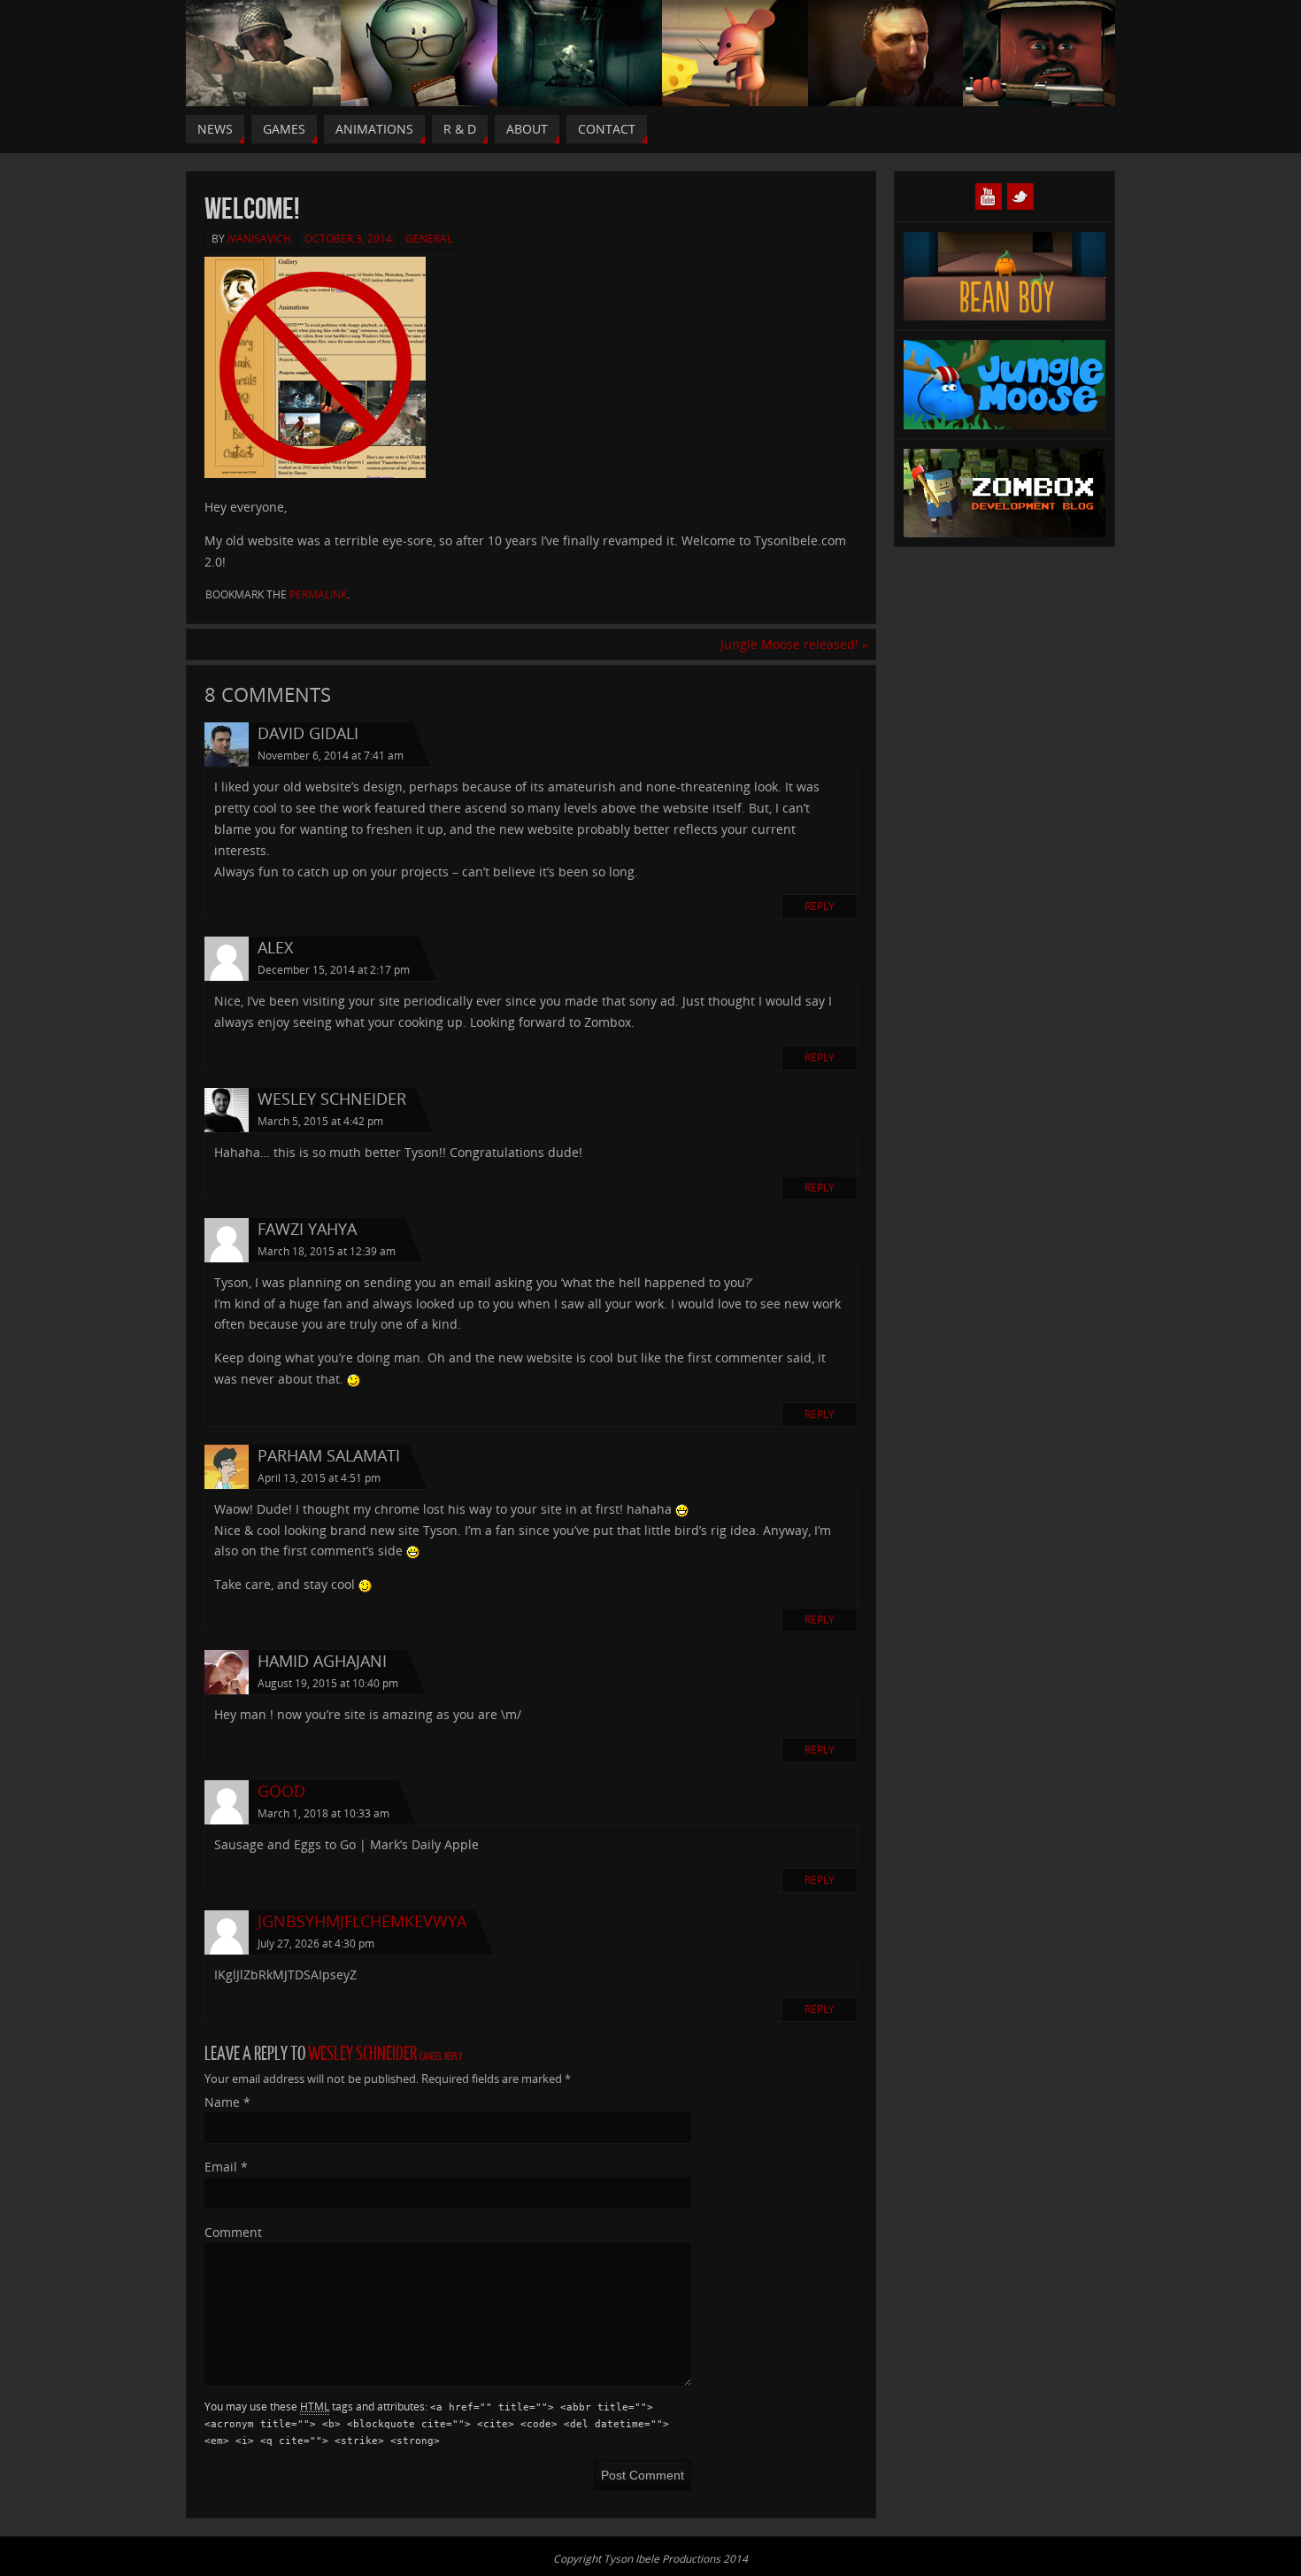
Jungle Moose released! (794, 644)
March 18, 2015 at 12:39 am (327, 1251)
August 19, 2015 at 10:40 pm (328, 1683)
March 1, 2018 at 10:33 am (323, 1813)
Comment (233, 2232)
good (281, 1791)
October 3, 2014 (348, 239)
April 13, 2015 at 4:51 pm (319, 1478)
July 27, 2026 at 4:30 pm (316, 1944)
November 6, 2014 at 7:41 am (331, 756)
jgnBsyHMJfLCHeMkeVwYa (362, 1921)
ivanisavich (259, 239)
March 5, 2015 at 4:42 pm (320, 1121)
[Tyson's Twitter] (1020, 197)
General (429, 239)
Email (226, 2167)
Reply (820, 906)
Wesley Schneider (362, 2054)
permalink (318, 594)
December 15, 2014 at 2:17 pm (334, 970)
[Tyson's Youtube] (989, 197)
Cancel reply (441, 2057)
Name (227, 2102)
